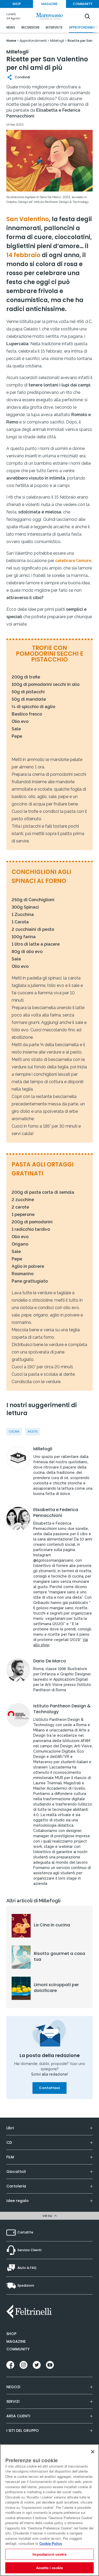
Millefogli (43, 1449)
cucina (14, 1432)
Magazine (16, 2341)
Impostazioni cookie (49, 2554)
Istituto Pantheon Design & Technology (62, 1709)
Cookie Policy (51, 2543)
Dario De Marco (50, 1661)
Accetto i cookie (49, 2568)
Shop (11, 2334)
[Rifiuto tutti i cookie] (93, 2452)
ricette (33, 1432)
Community (18, 2349)
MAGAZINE (49, 4)
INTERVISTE (54, 27)
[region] (49, 2510)
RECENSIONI (30, 27)
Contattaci (49, 2088)
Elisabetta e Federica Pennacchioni (56, 1513)
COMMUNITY (83, 4)
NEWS (11, 27)
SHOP (17, 4)
